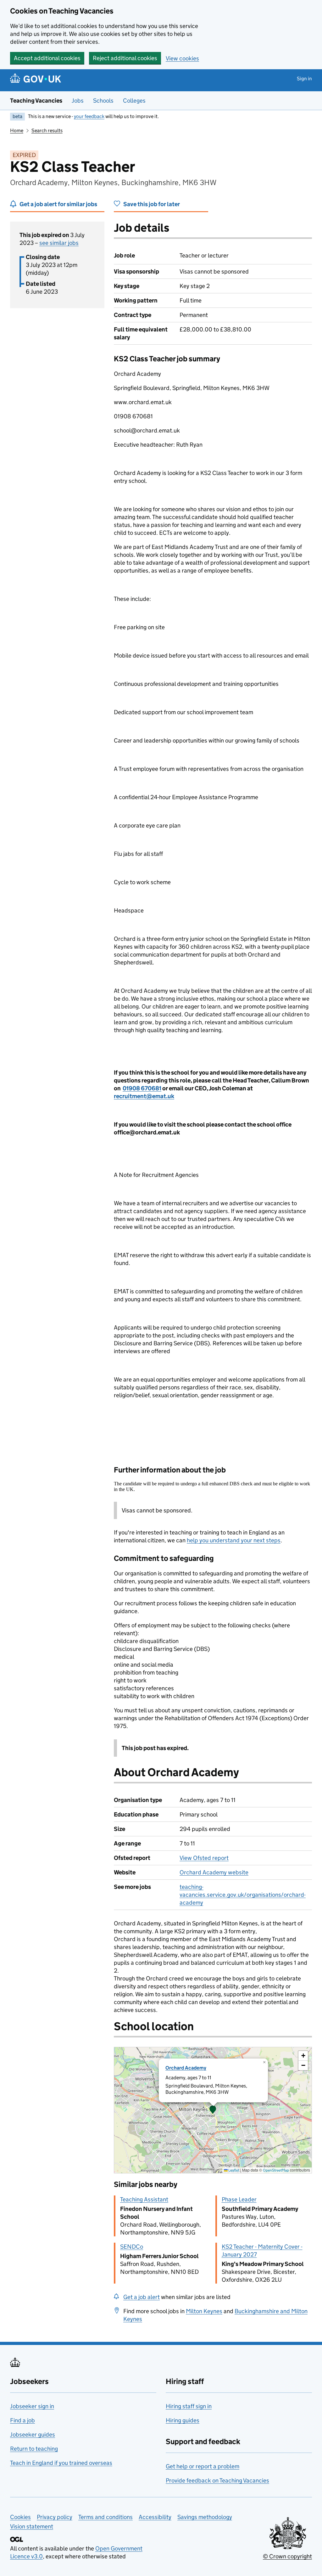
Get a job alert (142, 2297)
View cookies (182, 58)
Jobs (78, 101)
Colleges (134, 101)
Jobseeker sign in (32, 2406)
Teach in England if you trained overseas (61, 2463)
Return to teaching (34, 2449)
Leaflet (233, 2170)
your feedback (89, 116)
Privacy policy (55, 2517)
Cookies (20, 2517)
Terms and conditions (105, 2517)
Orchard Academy (186, 2068)
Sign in (304, 79)
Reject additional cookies (125, 58)
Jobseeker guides (33, 2435)
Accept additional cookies (47, 58)
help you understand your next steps (234, 1540)
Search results (47, 130)
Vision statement (32, 2526)
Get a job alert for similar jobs (58, 204)
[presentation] (213, 2110)
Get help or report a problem (203, 2466)
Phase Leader (239, 2199)
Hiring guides (183, 2420)
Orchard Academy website (214, 1872)
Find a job (22, 2420)
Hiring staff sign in (189, 2406)
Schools (103, 101)
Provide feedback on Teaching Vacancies (217, 2480)
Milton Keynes (204, 2311)
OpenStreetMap (276, 2170)
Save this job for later (152, 204)
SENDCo (132, 2247)
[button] (213, 2110)
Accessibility (155, 2517)
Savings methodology (205, 2517)
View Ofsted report (204, 1858)
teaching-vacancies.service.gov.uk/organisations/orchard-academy (243, 1895)
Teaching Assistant (144, 2199)
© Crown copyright (287, 2556)
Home (17, 130)
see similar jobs (59, 243)
